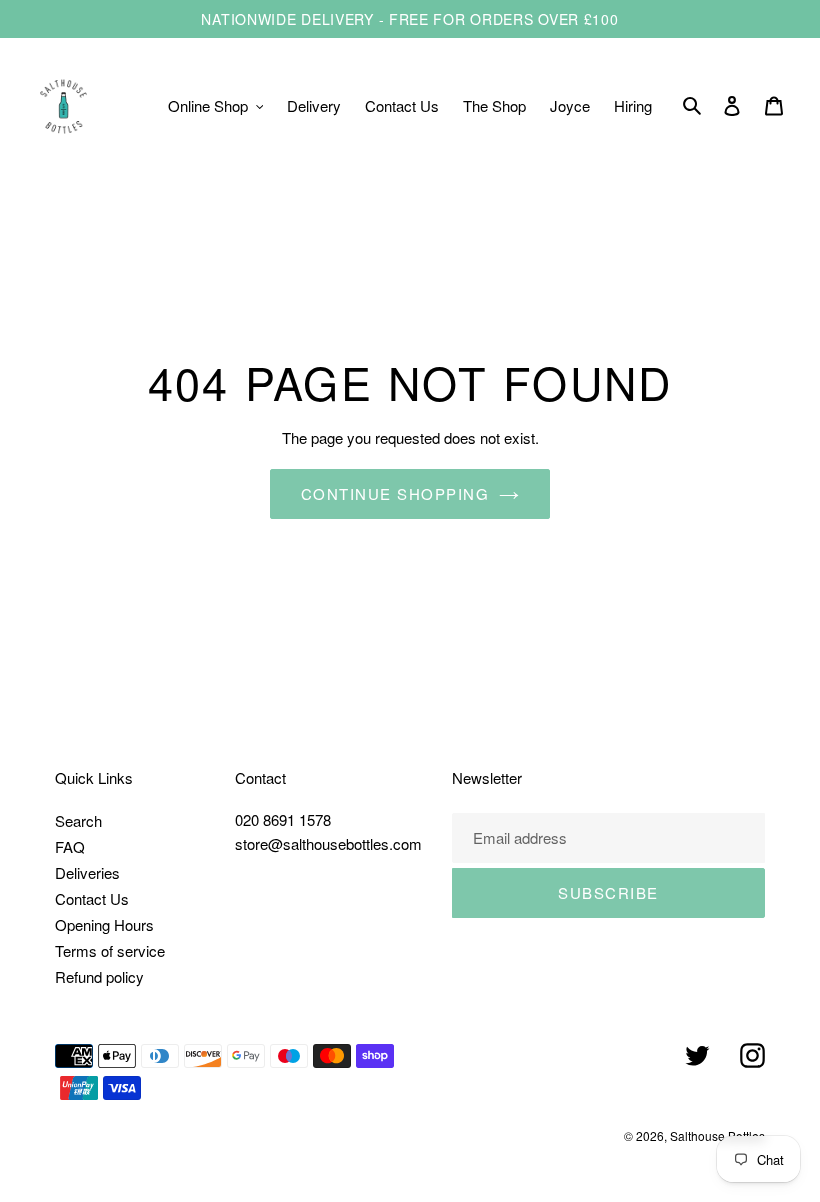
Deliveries (87, 872)
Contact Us (92, 898)
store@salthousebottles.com (328, 843)
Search (78, 820)
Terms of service (110, 950)
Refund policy (99, 976)
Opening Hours (104, 924)
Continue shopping (395, 493)
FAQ (70, 846)
